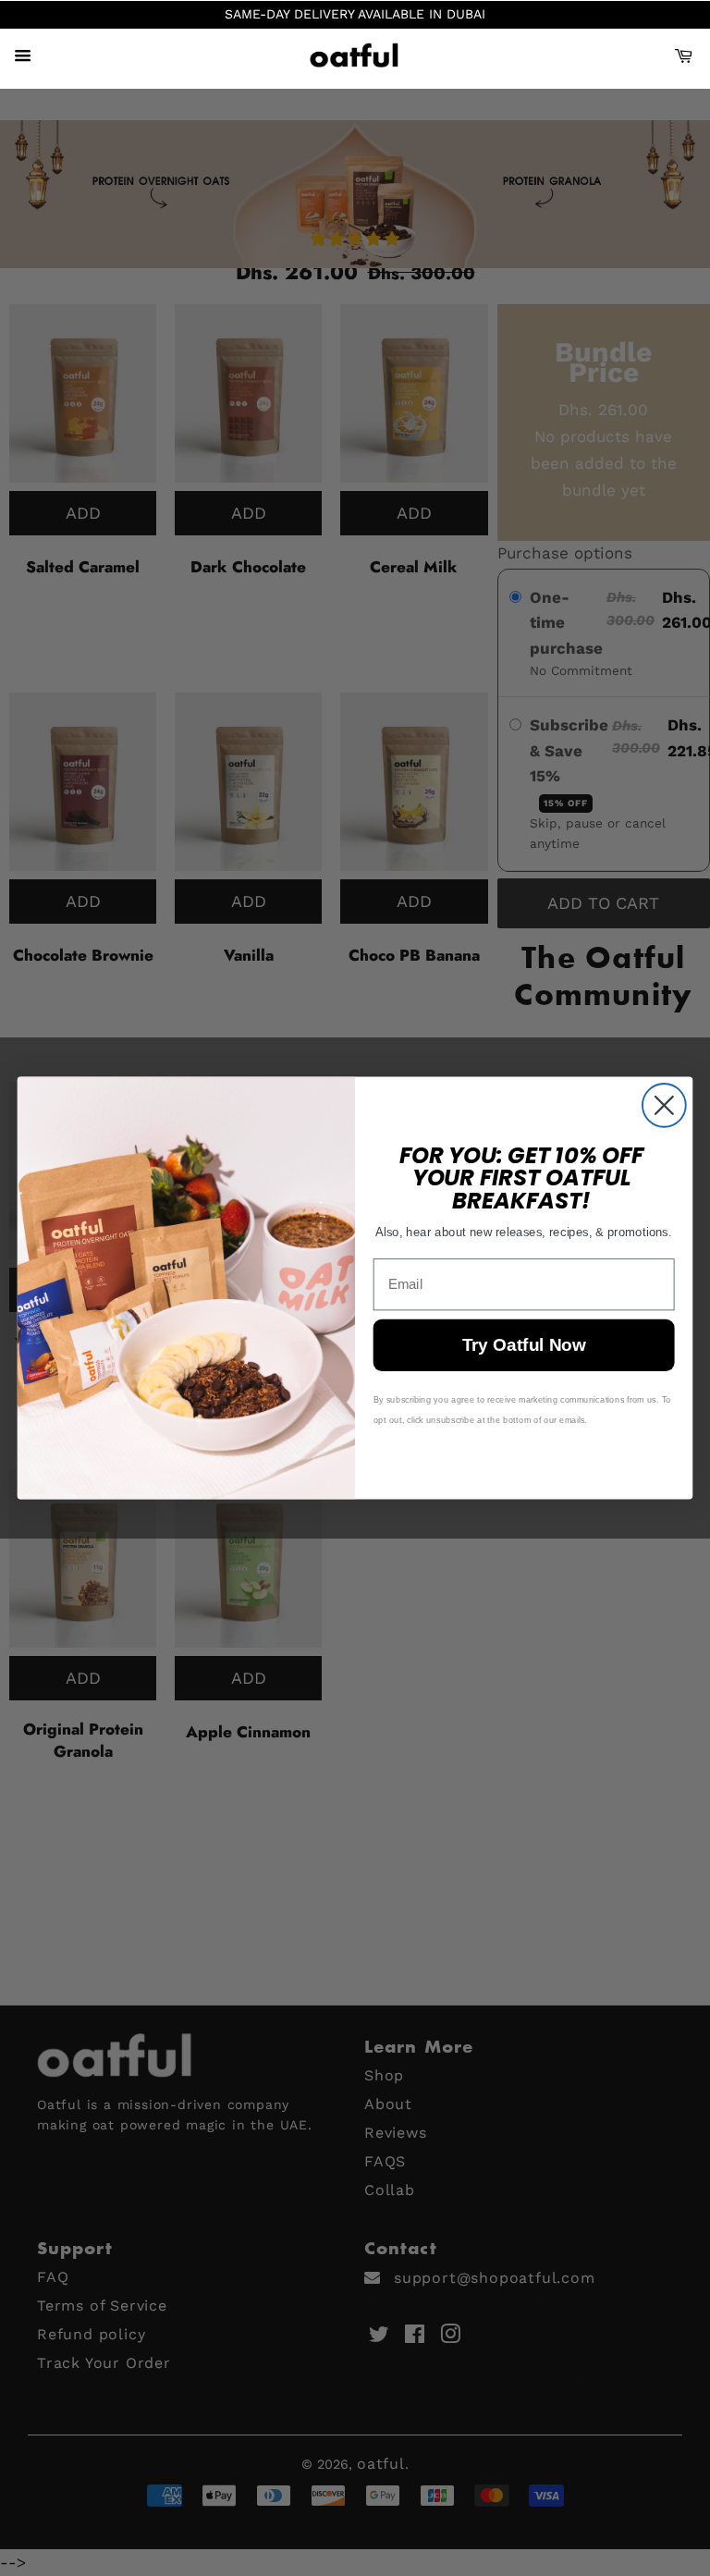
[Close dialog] (664, 1105)
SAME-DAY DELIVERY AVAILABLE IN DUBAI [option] (355, 14)
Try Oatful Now (524, 1346)
